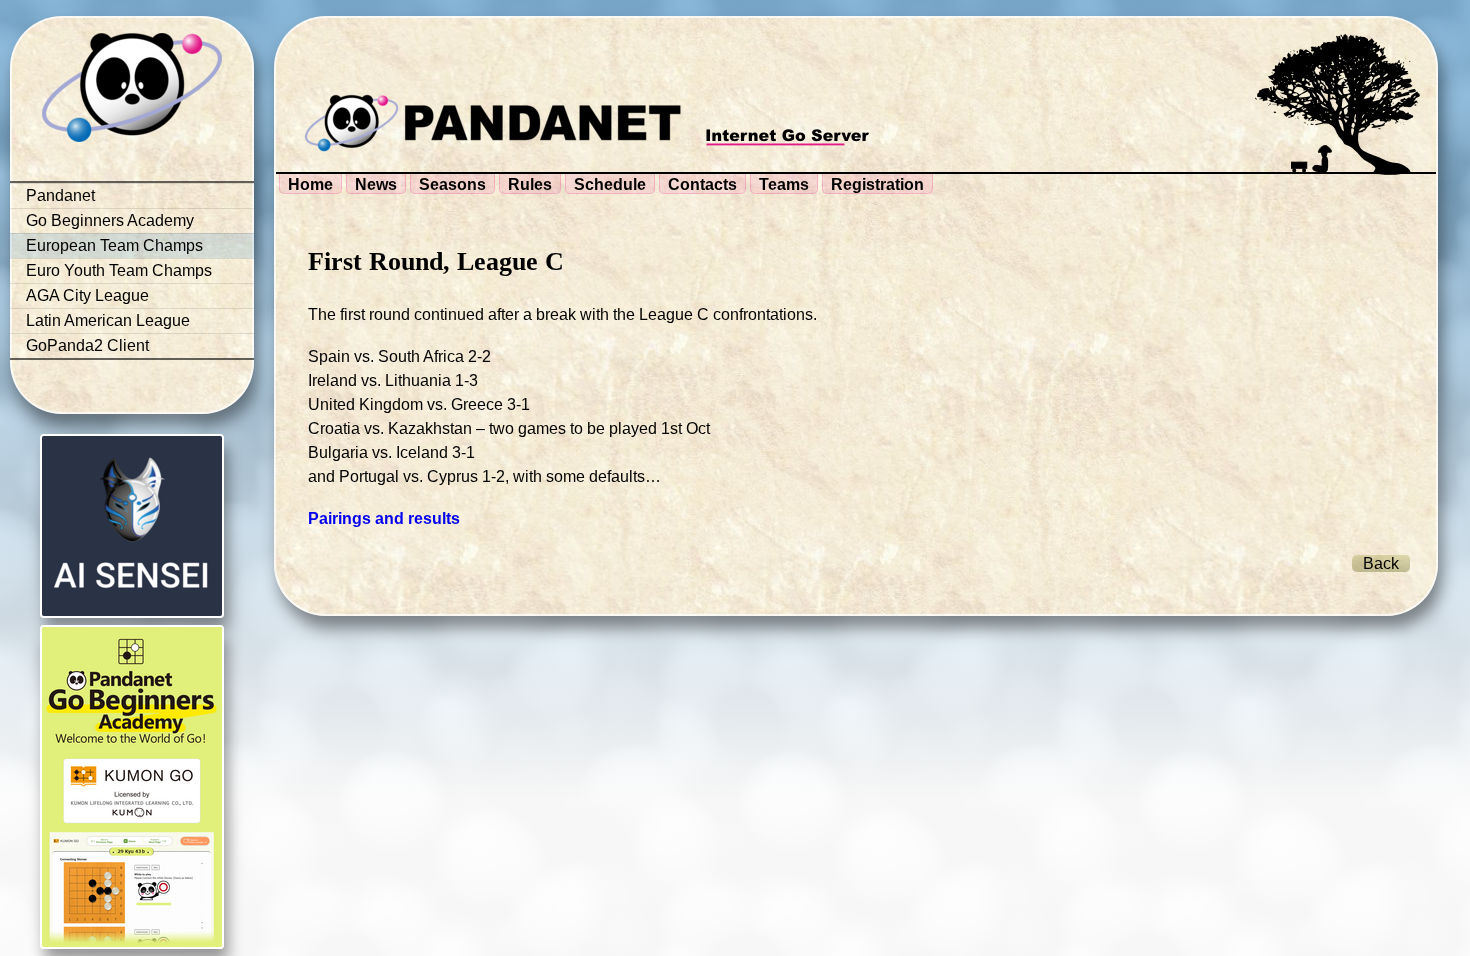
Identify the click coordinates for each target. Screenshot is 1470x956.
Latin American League (108, 320)
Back (1381, 563)
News (376, 184)
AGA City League (87, 295)
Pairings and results (384, 518)
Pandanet (60, 195)
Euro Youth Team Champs (119, 270)
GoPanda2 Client (87, 345)
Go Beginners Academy (110, 220)
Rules (530, 184)
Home (310, 184)
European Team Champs (114, 245)
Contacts (702, 184)
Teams (784, 184)
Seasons (452, 184)
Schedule (610, 184)
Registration (877, 184)
